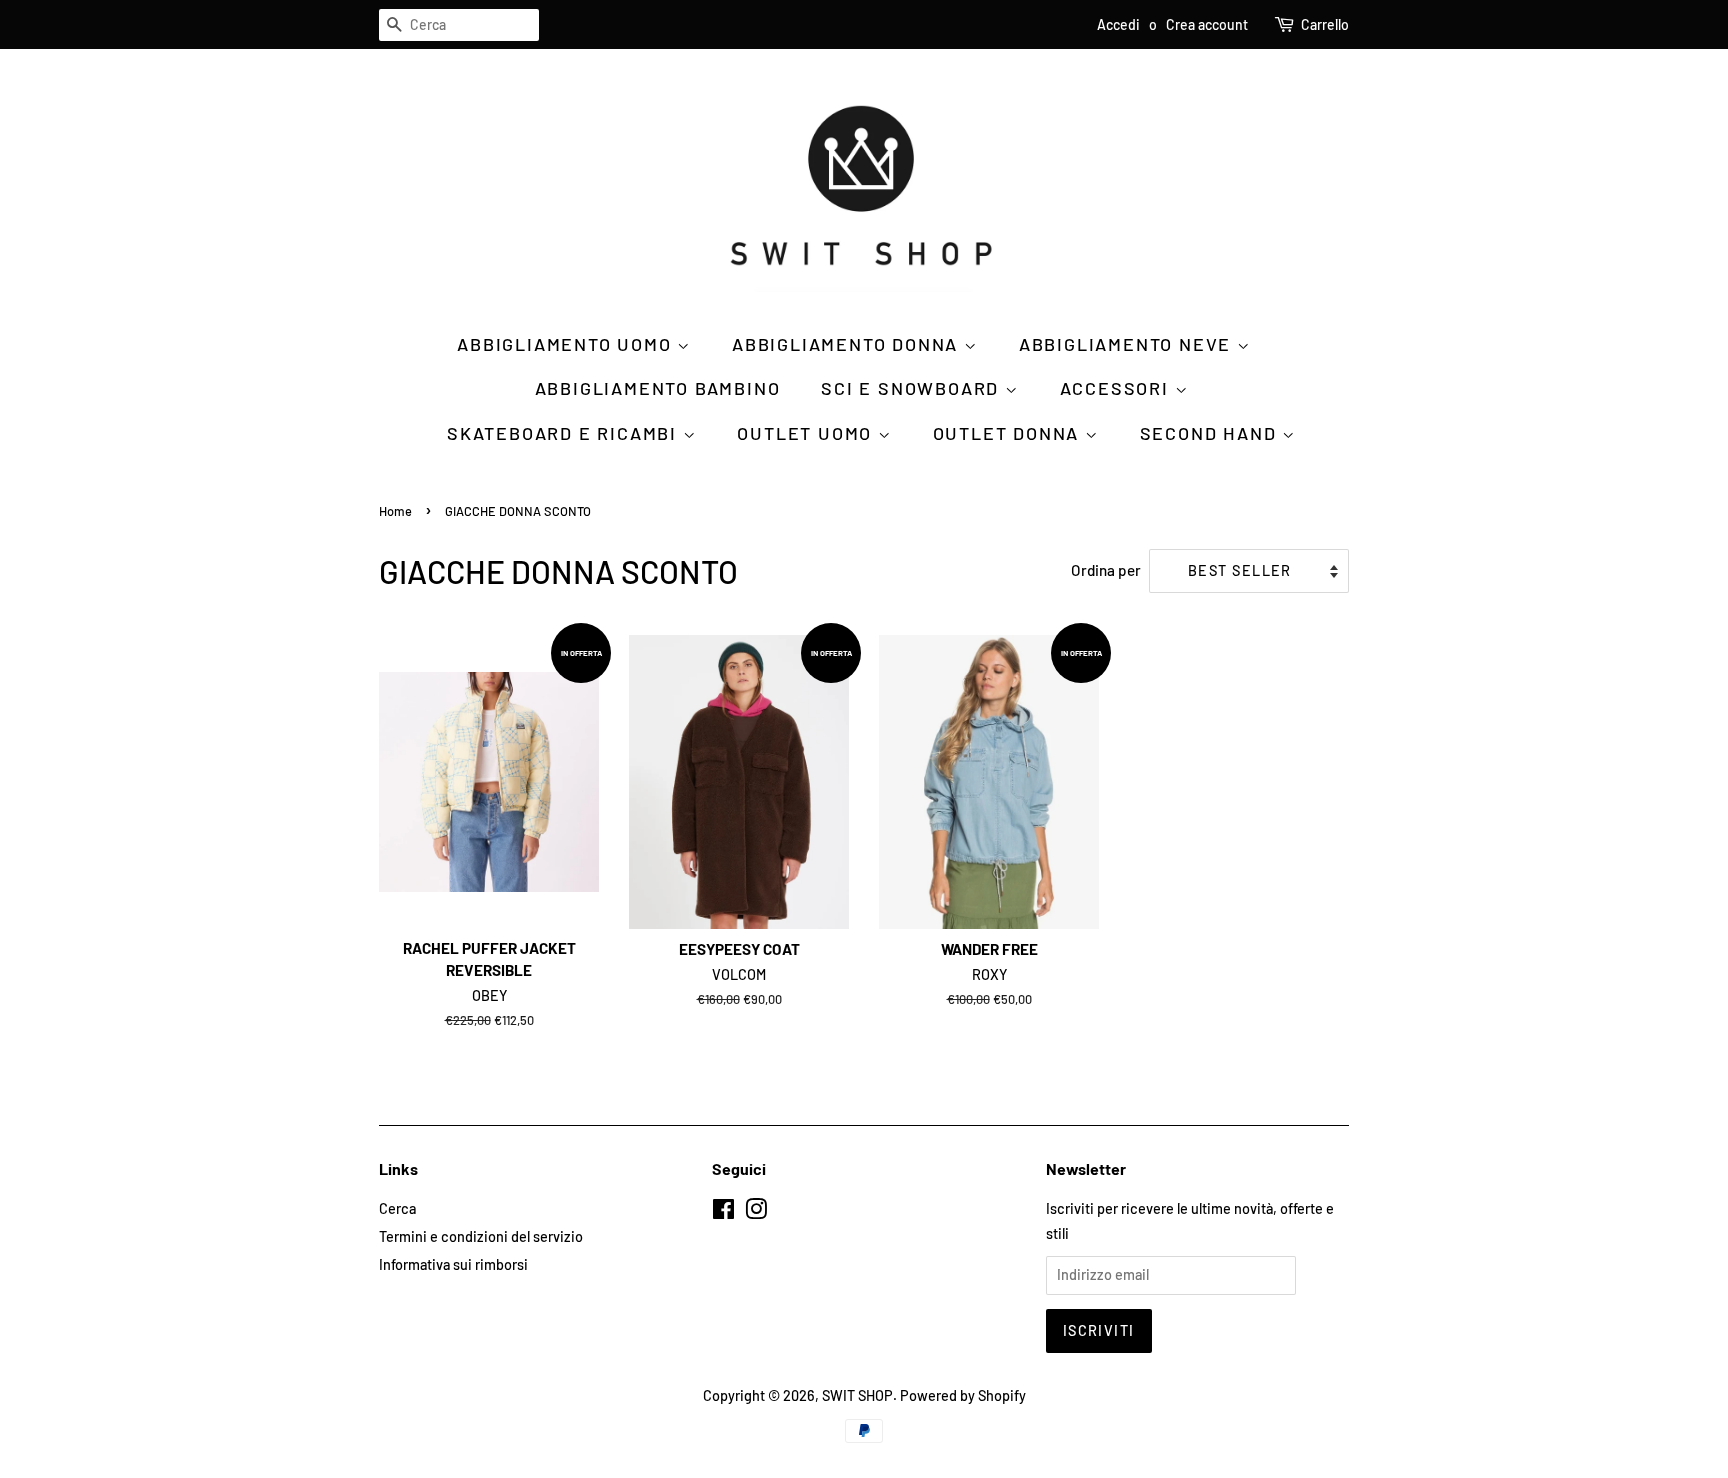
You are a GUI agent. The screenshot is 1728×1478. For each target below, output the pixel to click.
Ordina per (1106, 570)
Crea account (1207, 24)
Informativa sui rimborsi (453, 1264)
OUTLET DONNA (1009, 433)
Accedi (1118, 24)
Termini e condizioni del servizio (481, 1236)
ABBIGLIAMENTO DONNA (848, 344)
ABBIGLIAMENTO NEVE (1128, 344)
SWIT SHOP (857, 1395)
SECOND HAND (1211, 433)
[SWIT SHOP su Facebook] (723, 1212)
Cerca (397, 1208)
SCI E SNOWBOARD (913, 388)
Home (395, 511)
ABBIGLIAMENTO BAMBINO (658, 388)
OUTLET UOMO (807, 433)
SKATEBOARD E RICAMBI (565, 433)
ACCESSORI (1117, 388)
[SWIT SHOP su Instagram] (756, 1212)
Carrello (1325, 24)
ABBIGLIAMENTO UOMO (567, 344)
